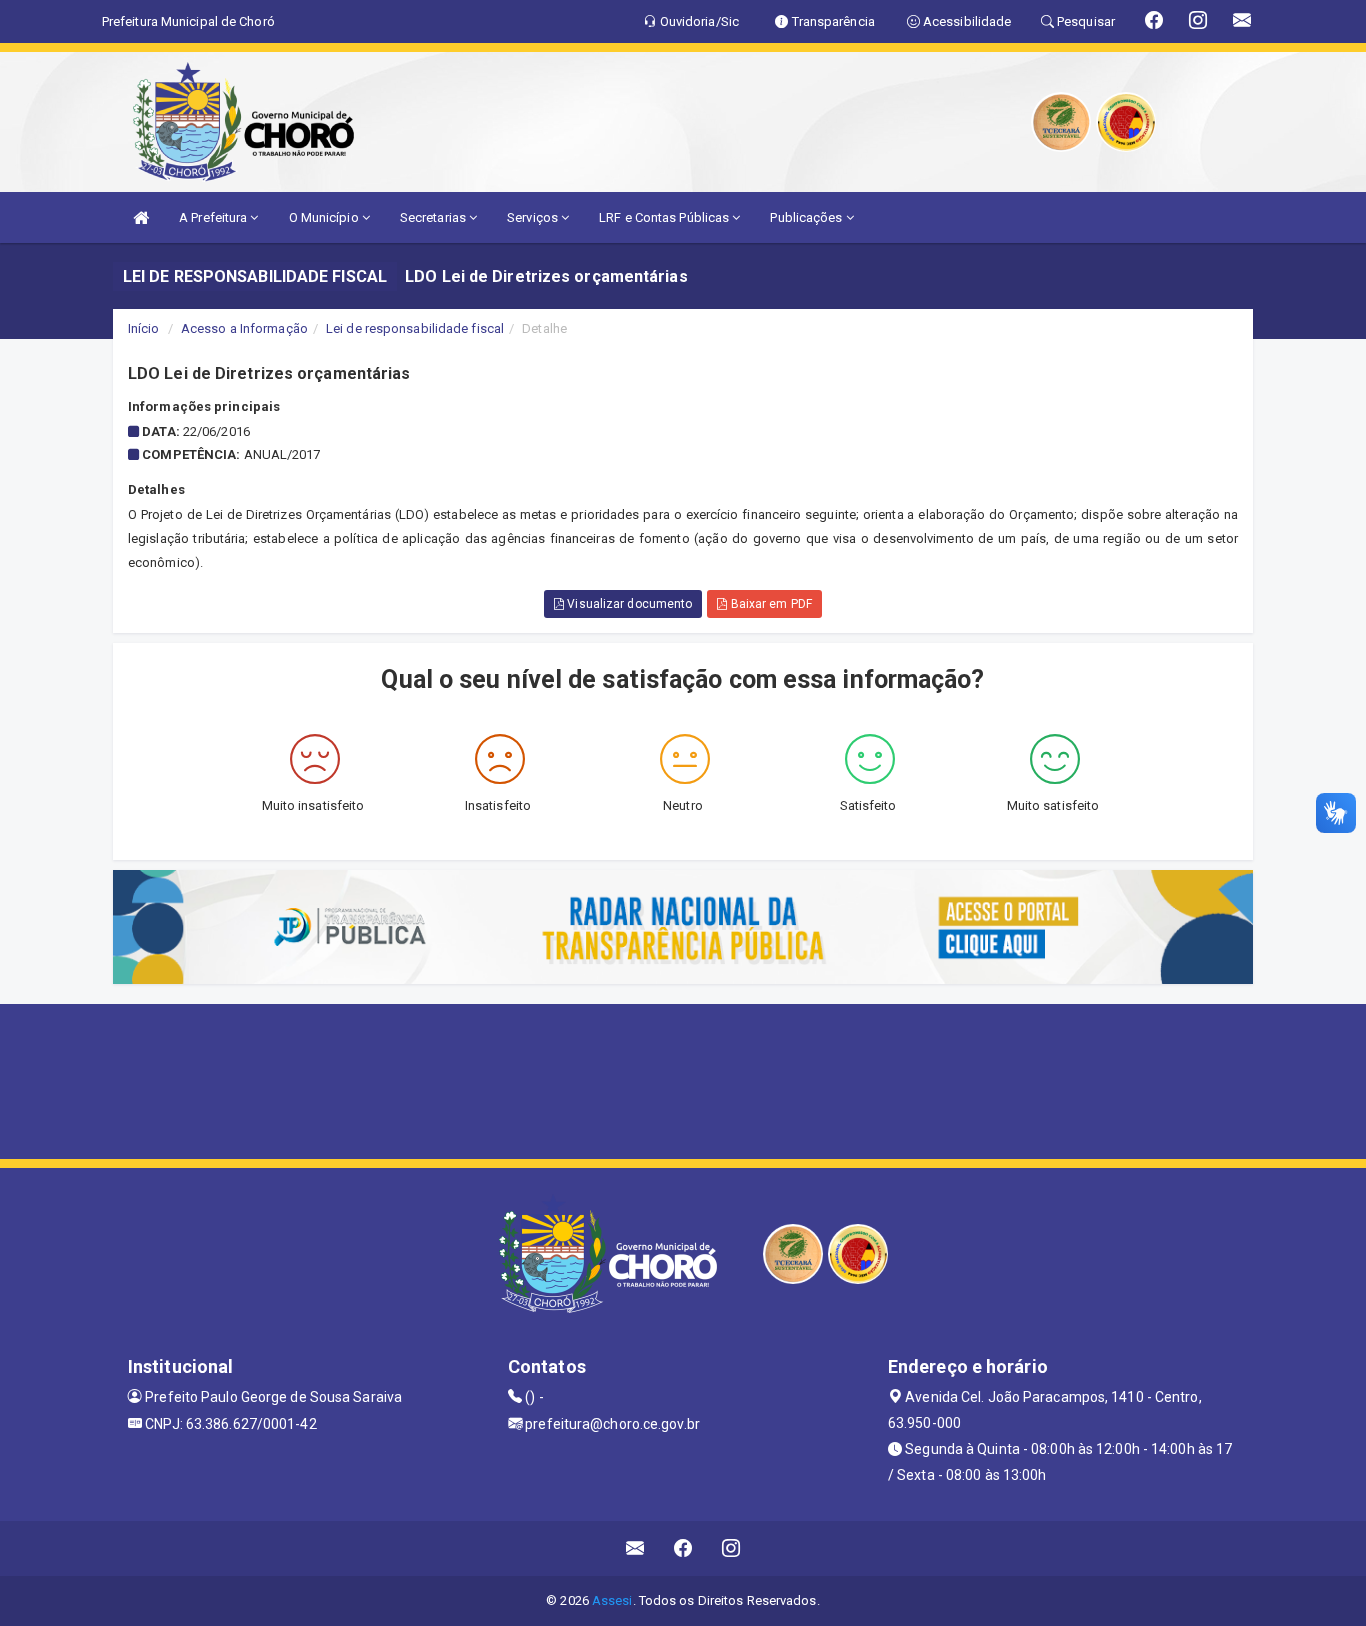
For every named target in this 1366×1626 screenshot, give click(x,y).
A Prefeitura (214, 217)
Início (144, 328)
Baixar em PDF (769, 604)
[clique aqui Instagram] (731, 1548)
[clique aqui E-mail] (635, 1548)
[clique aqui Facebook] (683, 1548)
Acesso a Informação (244, 328)
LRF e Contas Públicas (665, 217)
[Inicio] (141, 217)
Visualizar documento (628, 604)
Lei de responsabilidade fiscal (415, 328)
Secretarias (434, 217)
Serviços (534, 217)
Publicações (807, 217)
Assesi (612, 1600)
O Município (325, 217)
